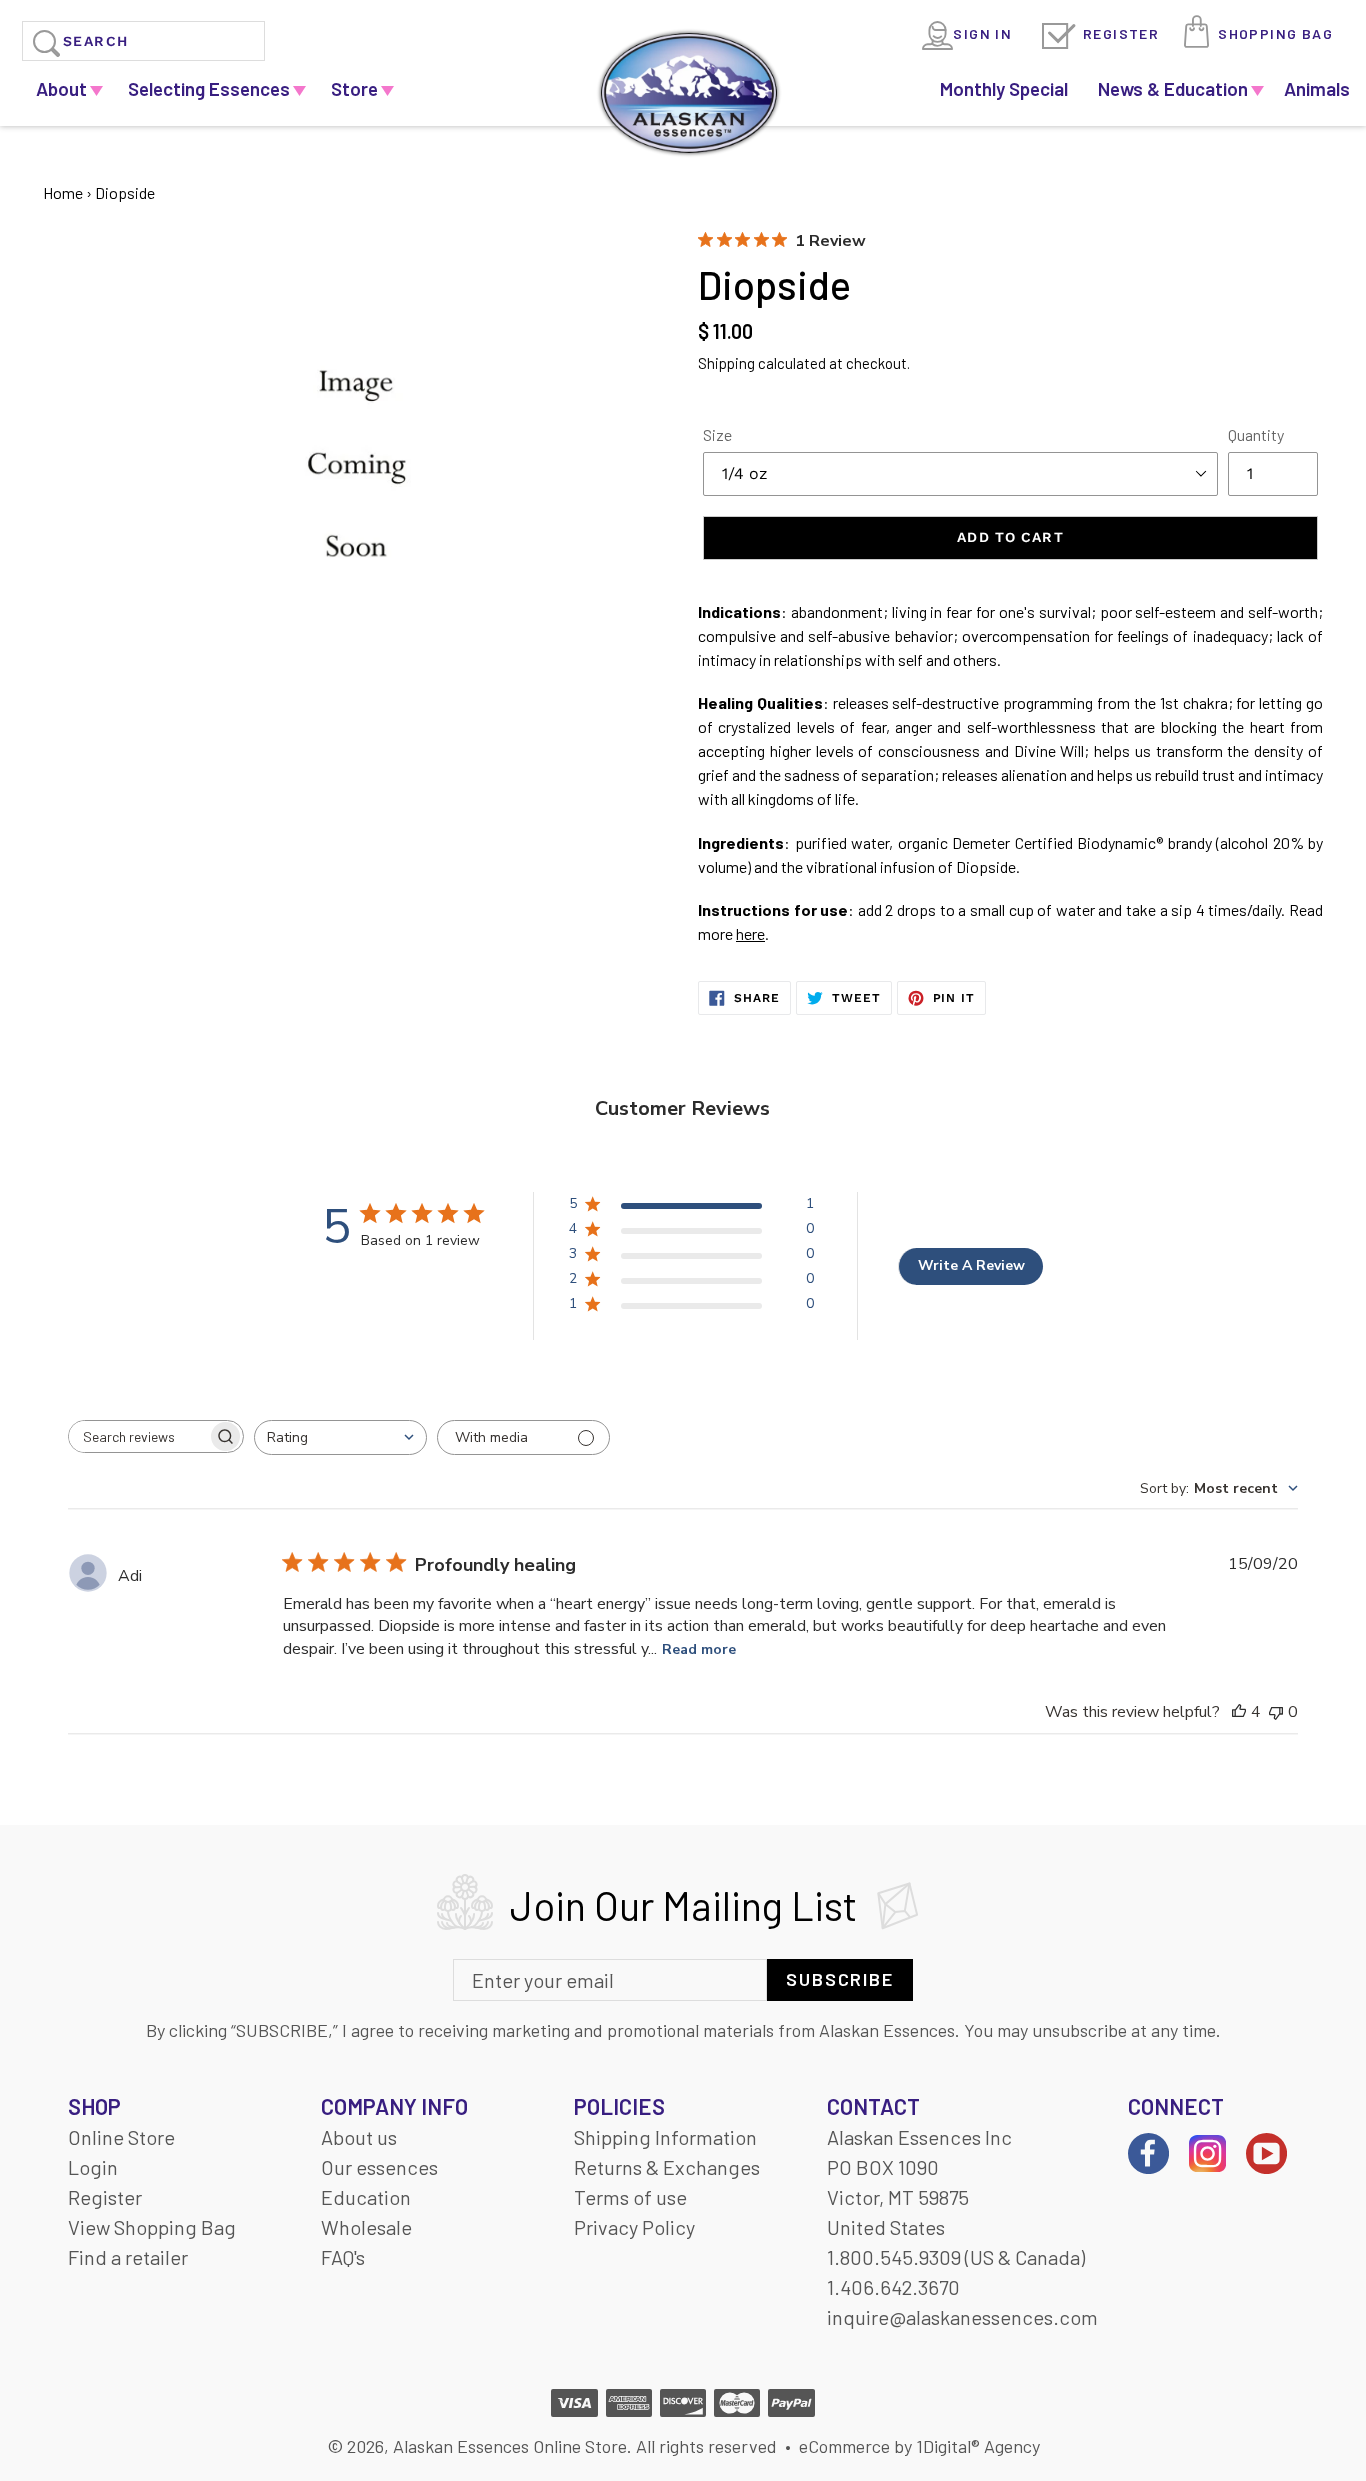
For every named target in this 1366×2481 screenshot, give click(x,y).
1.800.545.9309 (894, 2257)
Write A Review (971, 1265)
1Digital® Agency (978, 2446)
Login (93, 2167)
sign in (982, 33)
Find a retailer (128, 2257)
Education (366, 2197)
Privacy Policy (634, 2227)
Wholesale (366, 2227)
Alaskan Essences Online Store (510, 2446)
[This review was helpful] (1239, 1712)
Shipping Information (665, 2137)
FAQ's (343, 2257)
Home (63, 192)
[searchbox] (138, 1436)
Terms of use (630, 2197)
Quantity (1256, 434)
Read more (699, 1649)
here (750, 933)
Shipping (726, 363)
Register (1121, 33)
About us (359, 2137)
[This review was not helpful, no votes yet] (1276, 1712)
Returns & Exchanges (667, 2167)
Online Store (121, 2137)
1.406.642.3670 (893, 2287)
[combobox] (340, 1437)
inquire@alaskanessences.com (962, 2317)
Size (717, 434)
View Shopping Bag (152, 2227)
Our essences (379, 2167)
